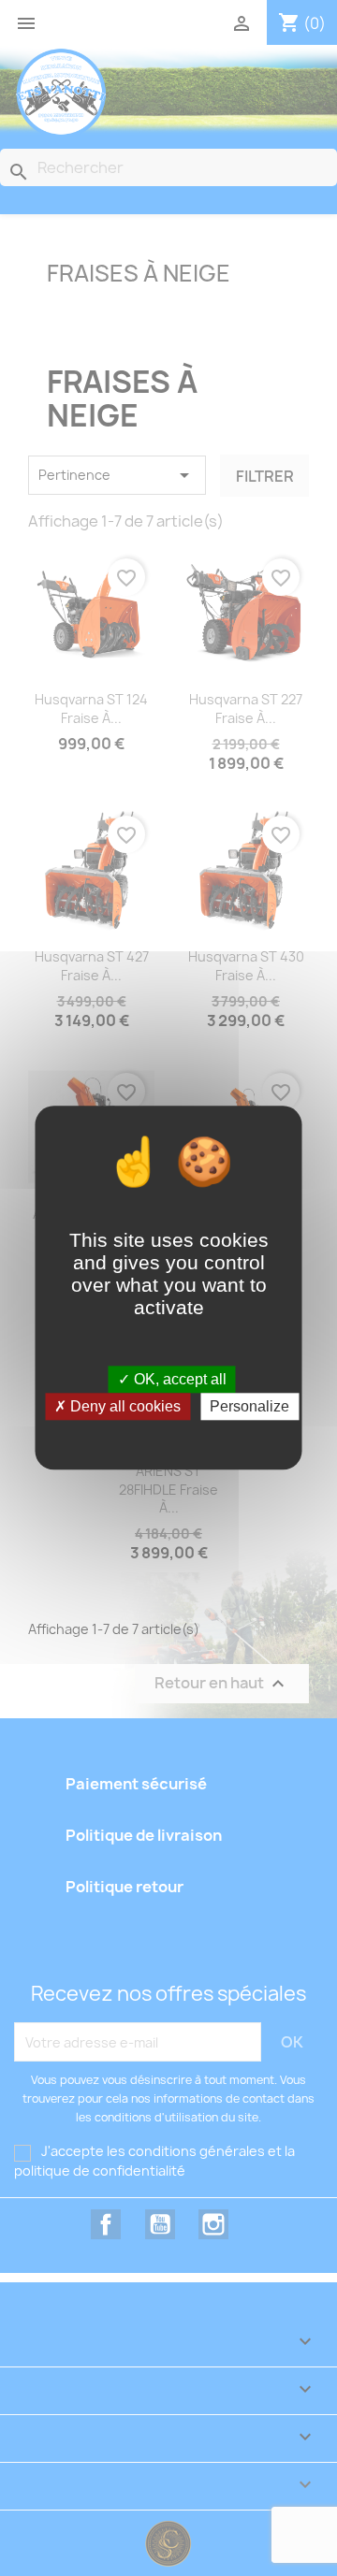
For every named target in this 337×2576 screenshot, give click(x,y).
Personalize (249, 1407)
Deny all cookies (124, 1407)
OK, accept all (178, 1379)
